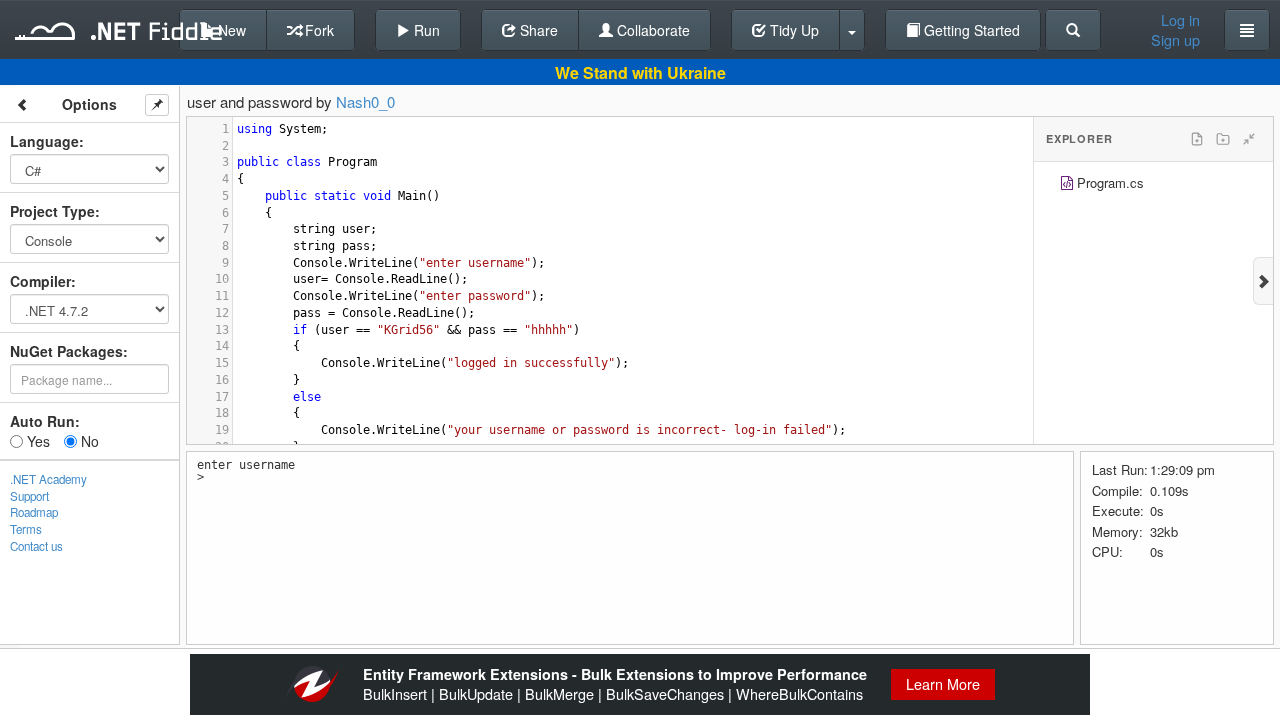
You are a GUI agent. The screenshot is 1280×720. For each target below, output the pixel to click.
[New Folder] (1223, 139)
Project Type (52, 211)
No (88, 441)
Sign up (1175, 40)
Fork (317, 30)
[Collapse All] (1249, 139)
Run (425, 30)
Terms (26, 529)
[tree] (1153, 185)
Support (29, 496)
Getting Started (970, 30)
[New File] (1197, 139)
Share (537, 30)
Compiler (40, 281)
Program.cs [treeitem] (1110, 182)
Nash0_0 (365, 101)
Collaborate (651, 30)
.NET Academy (48, 479)
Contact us (36, 546)
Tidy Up (792, 30)
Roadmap (34, 512)
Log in (1180, 20)
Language (44, 141)
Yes (36, 441)
